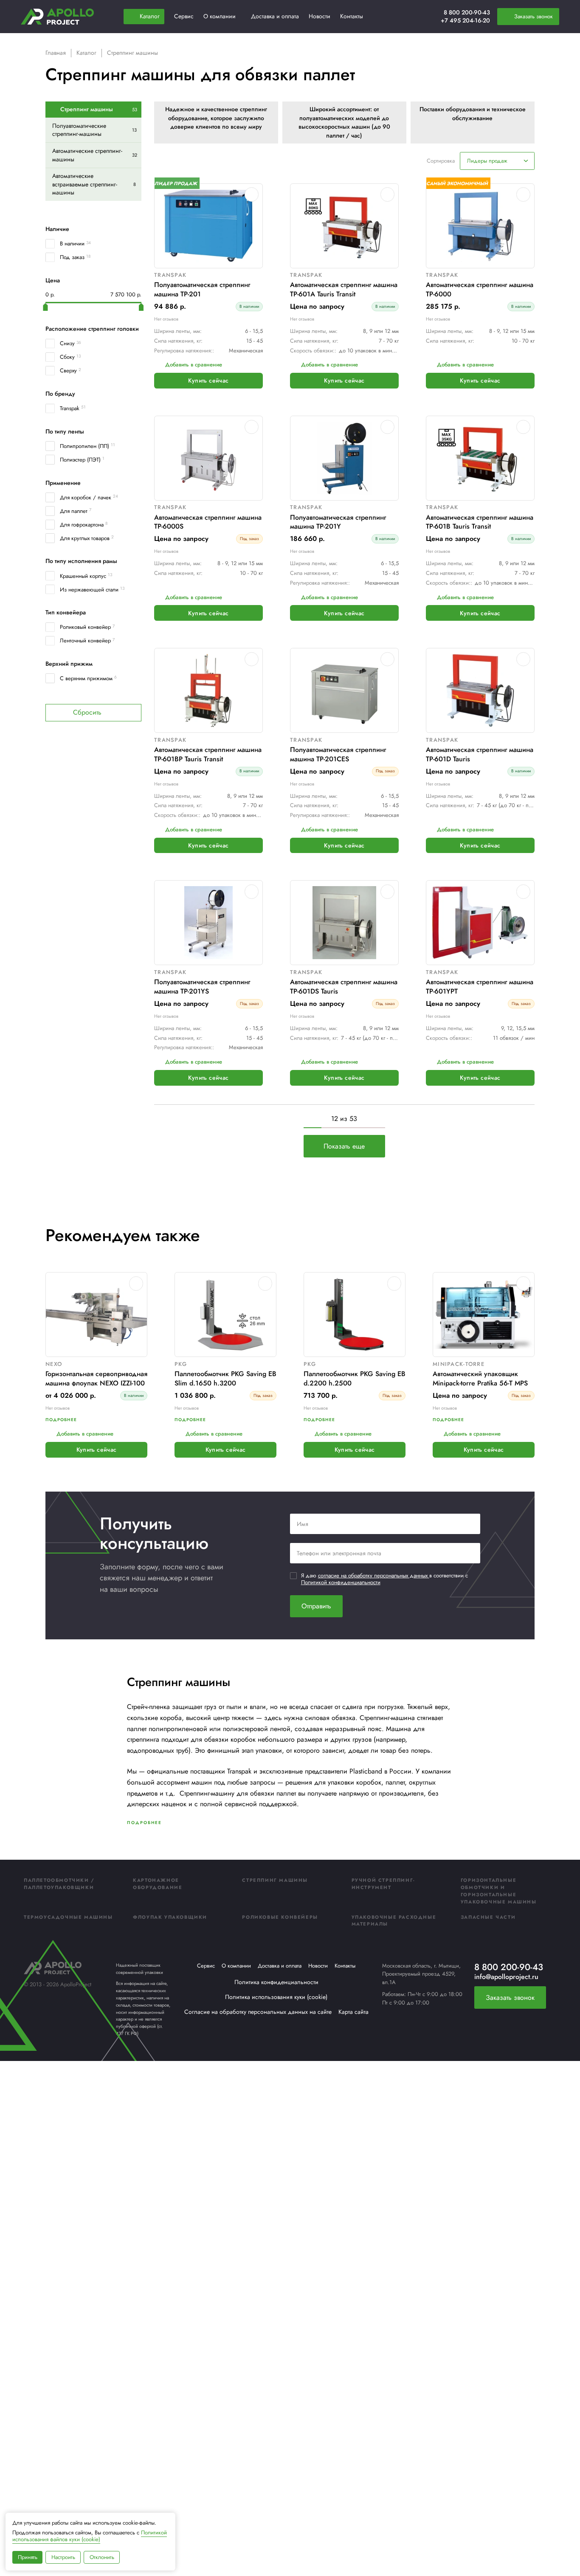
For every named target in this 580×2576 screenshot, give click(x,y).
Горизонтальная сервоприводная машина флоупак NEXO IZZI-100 (96, 1378)
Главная (56, 53)
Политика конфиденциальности (276, 1982)
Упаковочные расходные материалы (394, 1921)
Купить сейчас (208, 380)
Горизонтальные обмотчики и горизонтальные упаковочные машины (499, 1891)
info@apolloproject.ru (506, 1977)
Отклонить (102, 2557)
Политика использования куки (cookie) (276, 1997)
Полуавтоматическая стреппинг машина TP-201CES (338, 754)
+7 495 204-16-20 (465, 20)
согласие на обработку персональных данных (374, 1575)
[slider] (45, 307)
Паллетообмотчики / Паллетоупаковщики (59, 1884)
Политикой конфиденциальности (341, 1582)
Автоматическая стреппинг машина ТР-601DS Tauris (344, 987)
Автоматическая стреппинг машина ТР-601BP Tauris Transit (208, 754)
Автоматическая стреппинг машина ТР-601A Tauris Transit (344, 289)
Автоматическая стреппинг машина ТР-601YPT (480, 987)
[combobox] (497, 161)
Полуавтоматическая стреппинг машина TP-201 (202, 289)
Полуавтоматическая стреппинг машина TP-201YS (202, 987)
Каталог (86, 53)
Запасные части (488, 1917)
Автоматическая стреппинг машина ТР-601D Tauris (480, 754)
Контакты (345, 1966)
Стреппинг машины (275, 1880)
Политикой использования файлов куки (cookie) (90, 2536)
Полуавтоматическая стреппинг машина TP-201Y (338, 522)
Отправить (316, 1606)
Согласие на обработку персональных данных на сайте (258, 2012)
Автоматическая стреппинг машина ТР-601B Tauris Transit (480, 522)
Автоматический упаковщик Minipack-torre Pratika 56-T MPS (480, 1378)
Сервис (206, 1966)
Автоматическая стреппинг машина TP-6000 (480, 289)
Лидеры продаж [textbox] (487, 161)
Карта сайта (353, 2012)
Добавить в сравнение (194, 365)
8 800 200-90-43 (467, 12)
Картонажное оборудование (158, 1884)
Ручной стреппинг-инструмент (383, 1884)
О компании (236, 1966)
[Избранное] (414, 17)
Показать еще (344, 1146)
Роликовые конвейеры (280, 1917)
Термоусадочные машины (68, 1917)
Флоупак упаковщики (170, 1917)
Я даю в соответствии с (384, 1579)
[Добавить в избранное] (252, 194)
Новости (318, 1966)
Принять (28, 2557)
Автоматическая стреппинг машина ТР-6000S (208, 522)
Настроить (63, 2557)
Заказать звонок (510, 1997)
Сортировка (441, 161)
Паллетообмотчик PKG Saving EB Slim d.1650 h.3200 (225, 1378)
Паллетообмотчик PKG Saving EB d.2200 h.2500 (355, 1378)
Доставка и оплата (280, 1966)
